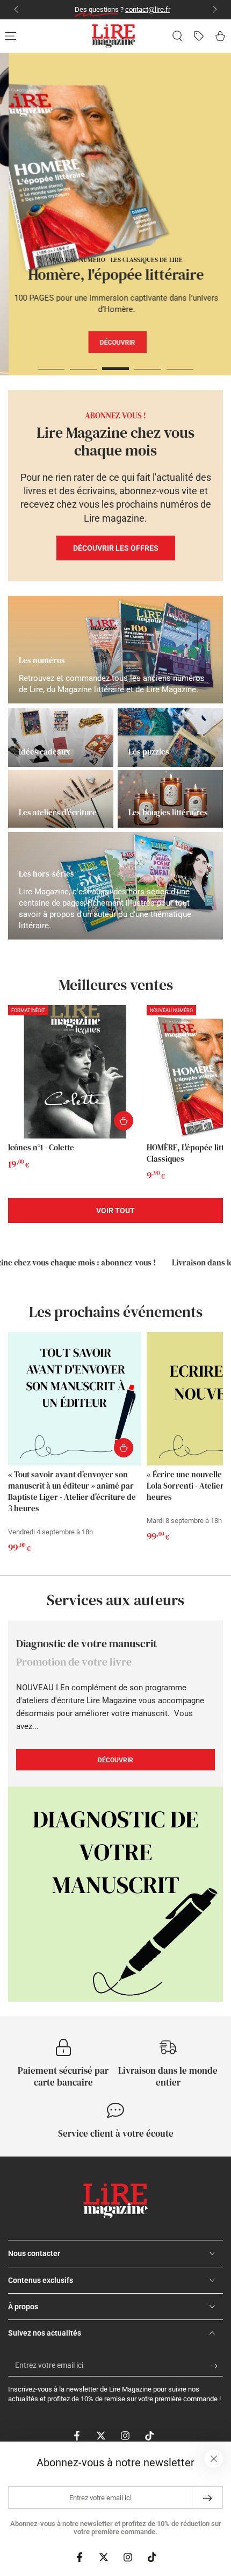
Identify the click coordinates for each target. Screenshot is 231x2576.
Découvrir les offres (116, 548)
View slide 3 (115, 363)
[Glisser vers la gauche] (17, 10)
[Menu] (11, 36)
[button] (177, 36)
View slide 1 (51, 363)
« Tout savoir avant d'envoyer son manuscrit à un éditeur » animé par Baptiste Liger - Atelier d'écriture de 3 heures (72, 1491)
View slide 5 (180, 363)
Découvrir (115, 343)
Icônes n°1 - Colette (41, 1147)
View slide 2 (83, 363)
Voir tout (115, 1211)
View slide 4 (148, 363)
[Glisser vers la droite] (214, 10)
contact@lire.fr (141, 9)
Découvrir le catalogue (148, 373)
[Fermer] (214, 2459)
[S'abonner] (217, 2366)
